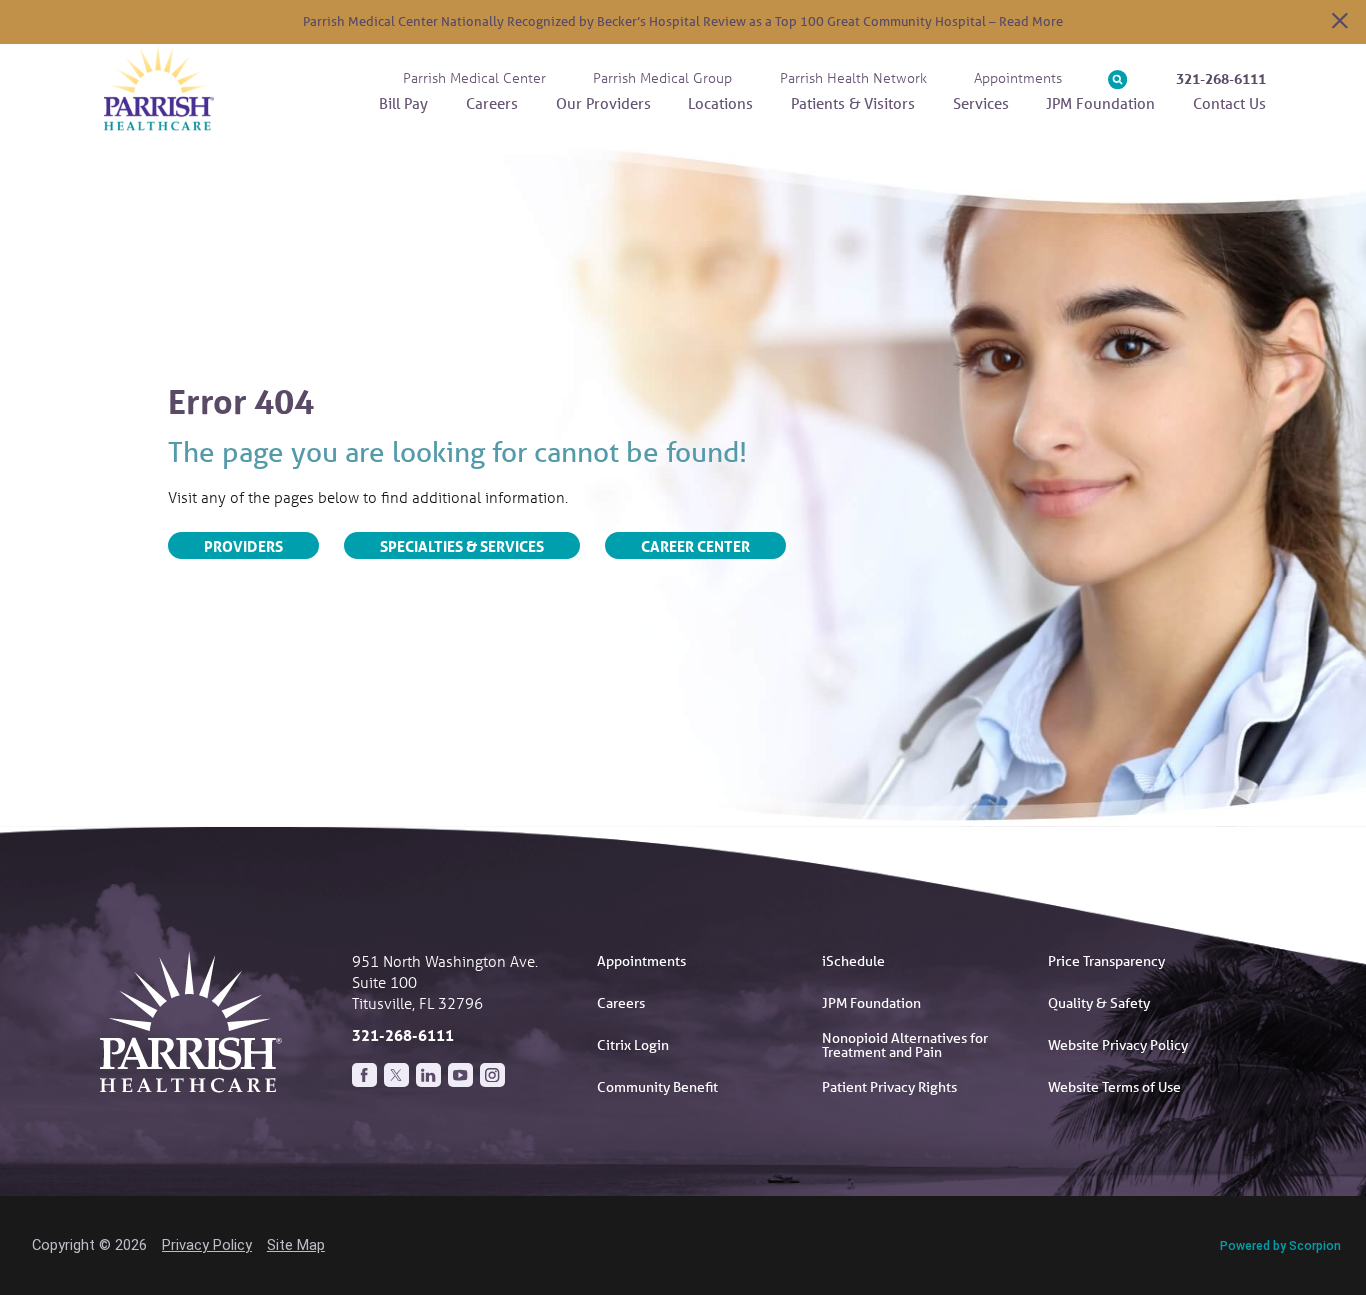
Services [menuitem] (981, 103)
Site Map (296, 1245)
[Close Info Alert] (1340, 22)
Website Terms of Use (1114, 1087)
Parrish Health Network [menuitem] (853, 77)
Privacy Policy (207, 1245)
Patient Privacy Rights (889, 1087)
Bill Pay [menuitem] (403, 103)
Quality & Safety (1099, 1003)
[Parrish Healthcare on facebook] (364, 1075)
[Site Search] (1117, 79)
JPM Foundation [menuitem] (1100, 103)
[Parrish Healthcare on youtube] (460, 1075)
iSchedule (853, 961)
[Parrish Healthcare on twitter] (396, 1075)
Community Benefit (657, 1087)
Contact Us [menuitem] (1229, 103)
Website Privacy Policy (1118, 1045)
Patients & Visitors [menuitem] (853, 103)
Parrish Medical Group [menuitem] (662, 77)
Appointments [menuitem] (1018, 77)
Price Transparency (1106, 961)
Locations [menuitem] (720, 103)
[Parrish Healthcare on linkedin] (428, 1075)
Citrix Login (633, 1045)
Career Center (695, 546)
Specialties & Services (462, 546)
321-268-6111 (1221, 79)
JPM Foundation (871, 1003)
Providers (243, 546)
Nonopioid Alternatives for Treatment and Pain (905, 1045)
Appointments (641, 961)
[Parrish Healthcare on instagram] (492, 1075)
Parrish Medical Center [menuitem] (474, 77)
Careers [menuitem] (492, 103)
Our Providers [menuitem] (603, 103)
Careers (621, 1003)
